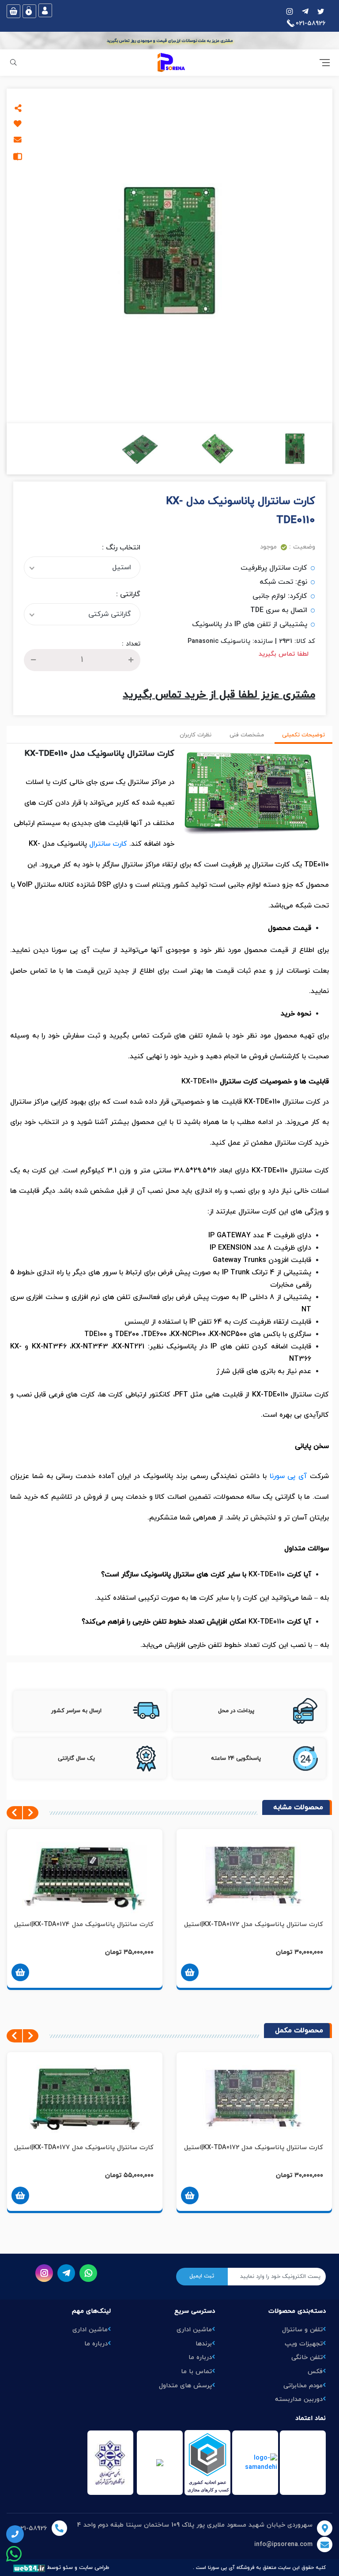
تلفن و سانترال (302, 2330)
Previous (31, 1813)
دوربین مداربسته (299, 2399)
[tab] (303, 736)
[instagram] (321, 11)
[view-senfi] (160, 2463)
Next (14, 1813)
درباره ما (200, 2358)
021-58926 (32, 2529)
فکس (315, 2372)
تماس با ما (196, 2372)
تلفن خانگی (307, 2358)
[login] (45, 10)
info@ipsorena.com (283, 2544)
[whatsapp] (88, 2273)
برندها (204, 2344)
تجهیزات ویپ (304, 2344)
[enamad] (207, 2463)
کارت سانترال (108, 844)
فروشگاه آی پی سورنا (231, 2568)
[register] (29, 11)
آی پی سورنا (288, 1476)
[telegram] (305, 11)
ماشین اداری (194, 2330)
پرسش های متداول (185, 2386)
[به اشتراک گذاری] (18, 108)
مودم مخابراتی (303, 2386)
